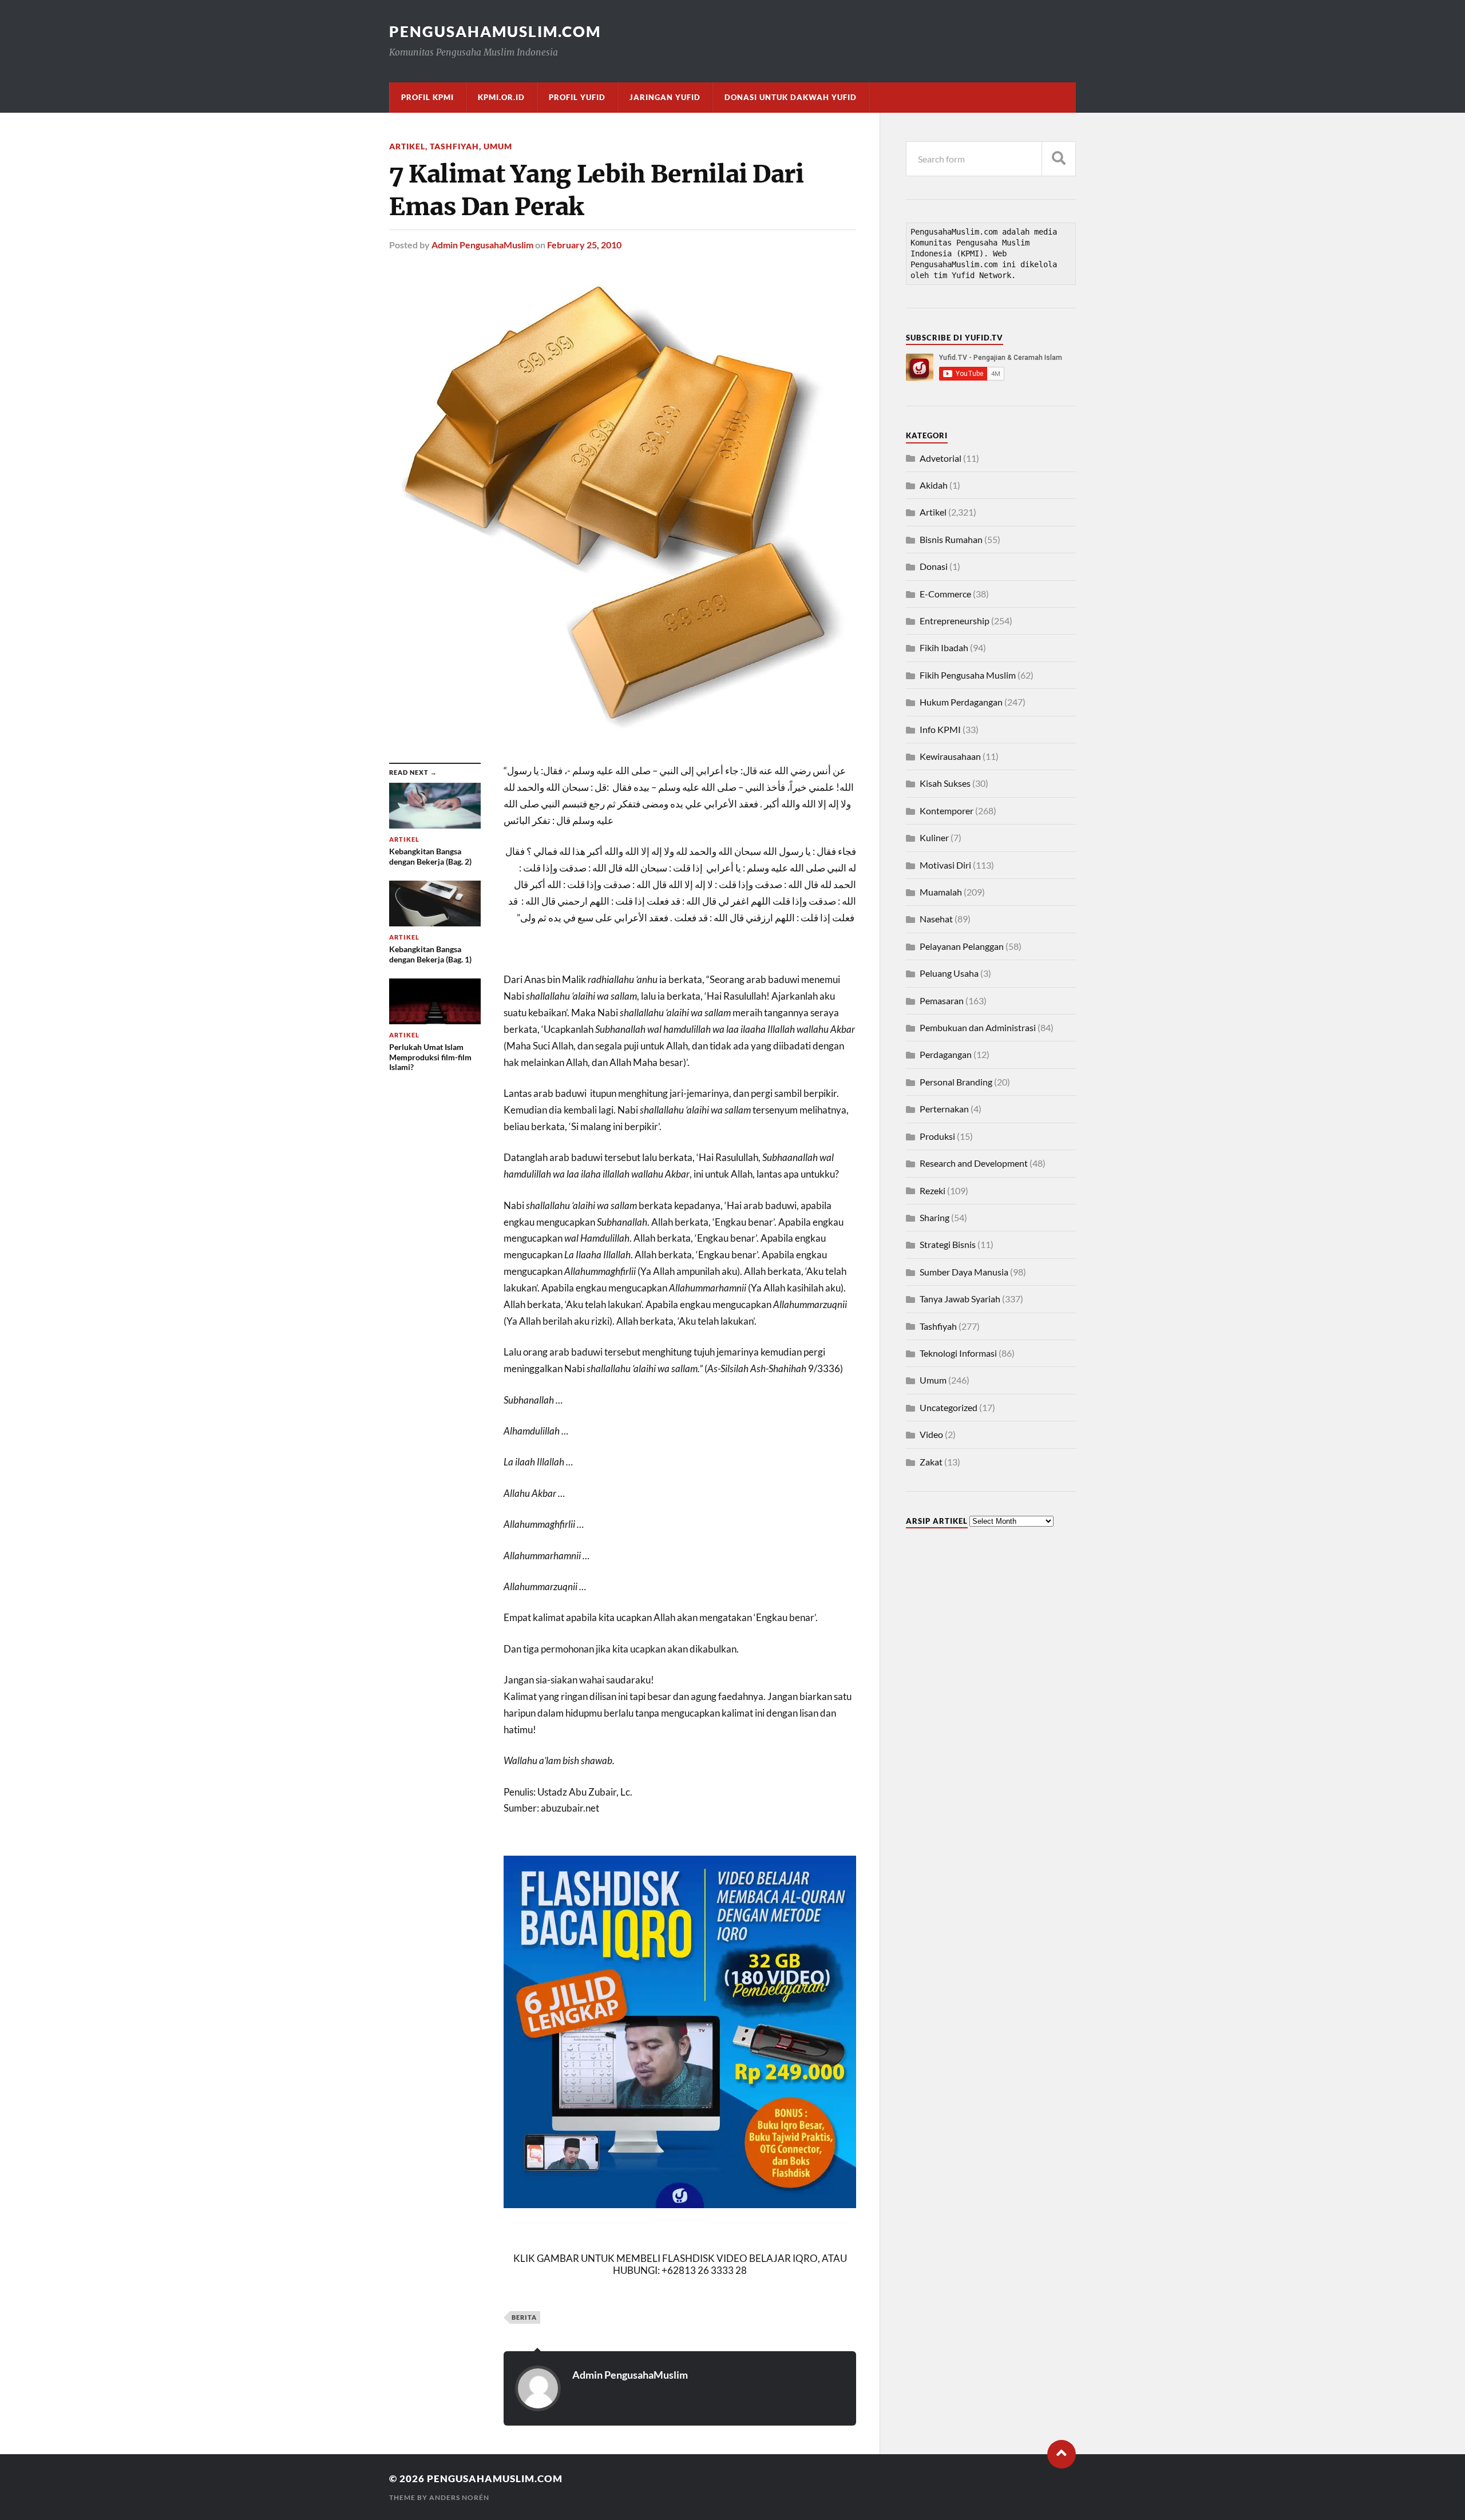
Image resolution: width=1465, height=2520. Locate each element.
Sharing (935, 1217)
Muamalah (941, 892)
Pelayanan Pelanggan (962, 946)
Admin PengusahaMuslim (482, 245)
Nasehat (936, 919)
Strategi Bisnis (948, 1244)
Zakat (931, 1462)
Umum (498, 146)
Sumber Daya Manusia (964, 1272)
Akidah (934, 485)
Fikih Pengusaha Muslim (968, 675)
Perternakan (944, 1109)
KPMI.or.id (501, 97)
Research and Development (974, 1163)
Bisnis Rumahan (951, 539)
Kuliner (934, 837)
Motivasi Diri (945, 865)
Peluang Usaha (949, 973)
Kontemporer (947, 811)
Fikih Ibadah (944, 647)
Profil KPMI (427, 97)
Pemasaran (942, 1001)
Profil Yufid (577, 97)
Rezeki (933, 1190)
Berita (524, 2317)
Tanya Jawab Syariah (960, 1299)
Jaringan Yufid (665, 97)
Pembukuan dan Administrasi (978, 1027)
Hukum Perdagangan (961, 702)
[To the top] (1062, 2454)
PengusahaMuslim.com (495, 31)
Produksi (937, 1136)
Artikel (407, 146)
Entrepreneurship (955, 621)
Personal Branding (956, 1082)
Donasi (934, 566)
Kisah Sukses (945, 783)
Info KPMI (940, 729)
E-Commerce (945, 594)
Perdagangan (946, 1054)
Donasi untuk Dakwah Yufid (791, 97)
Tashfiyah (454, 146)
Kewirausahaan (950, 756)
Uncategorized (949, 1407)
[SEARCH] (1059, 159)
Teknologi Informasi (958, 1353)
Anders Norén (459, 2497)
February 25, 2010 (584, 245)
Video (931, 1434)
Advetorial (941, 458)
